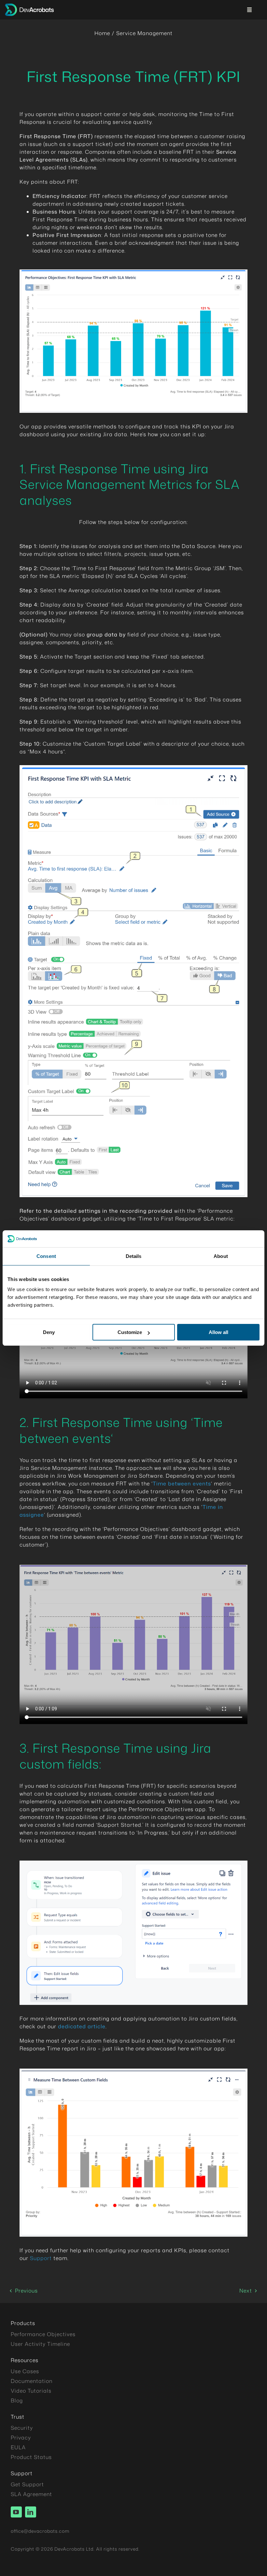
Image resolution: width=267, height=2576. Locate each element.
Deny (49, 1332)
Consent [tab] (46, 1256)
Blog (17, 2400)
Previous (26, 2291)
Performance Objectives (43, 2334)
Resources (25, 2360)
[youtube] (16, 2512)
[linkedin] (31, 2512)
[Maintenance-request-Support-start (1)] (133, 1863)
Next (246, 2291)
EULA (18, 2447)
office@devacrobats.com (40, 2531)
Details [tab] (134, 1256)
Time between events (182, 1484)
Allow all (218, 1332)
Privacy (21, 2438)
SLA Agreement (31, 2494)
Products (23, 2323)
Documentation (32, 2381)
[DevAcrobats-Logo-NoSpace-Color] (29, 6)
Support (42, 2258)
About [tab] (221, 1256)
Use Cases (25, 2371)
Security (22, 2428)
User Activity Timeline (40, 2344)
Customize (130, 1332)
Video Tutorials (31, 2391)
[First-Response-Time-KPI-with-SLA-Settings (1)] (133, 768)
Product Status (31, 2457)
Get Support (27, 2484)
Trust (18, 2417)
